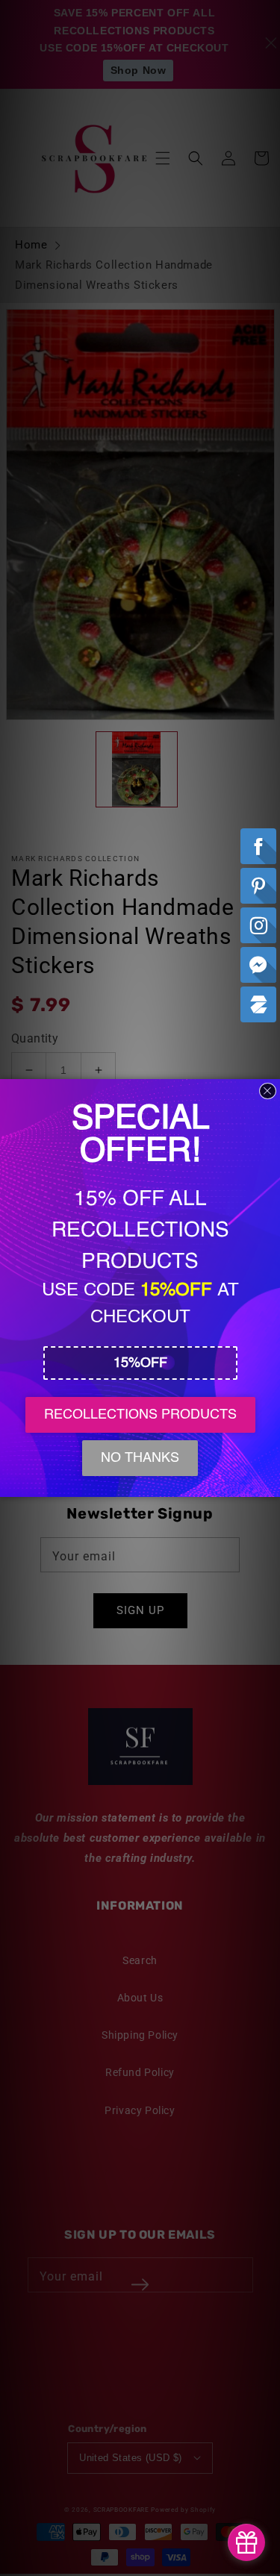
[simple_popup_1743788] (246, 2542)
